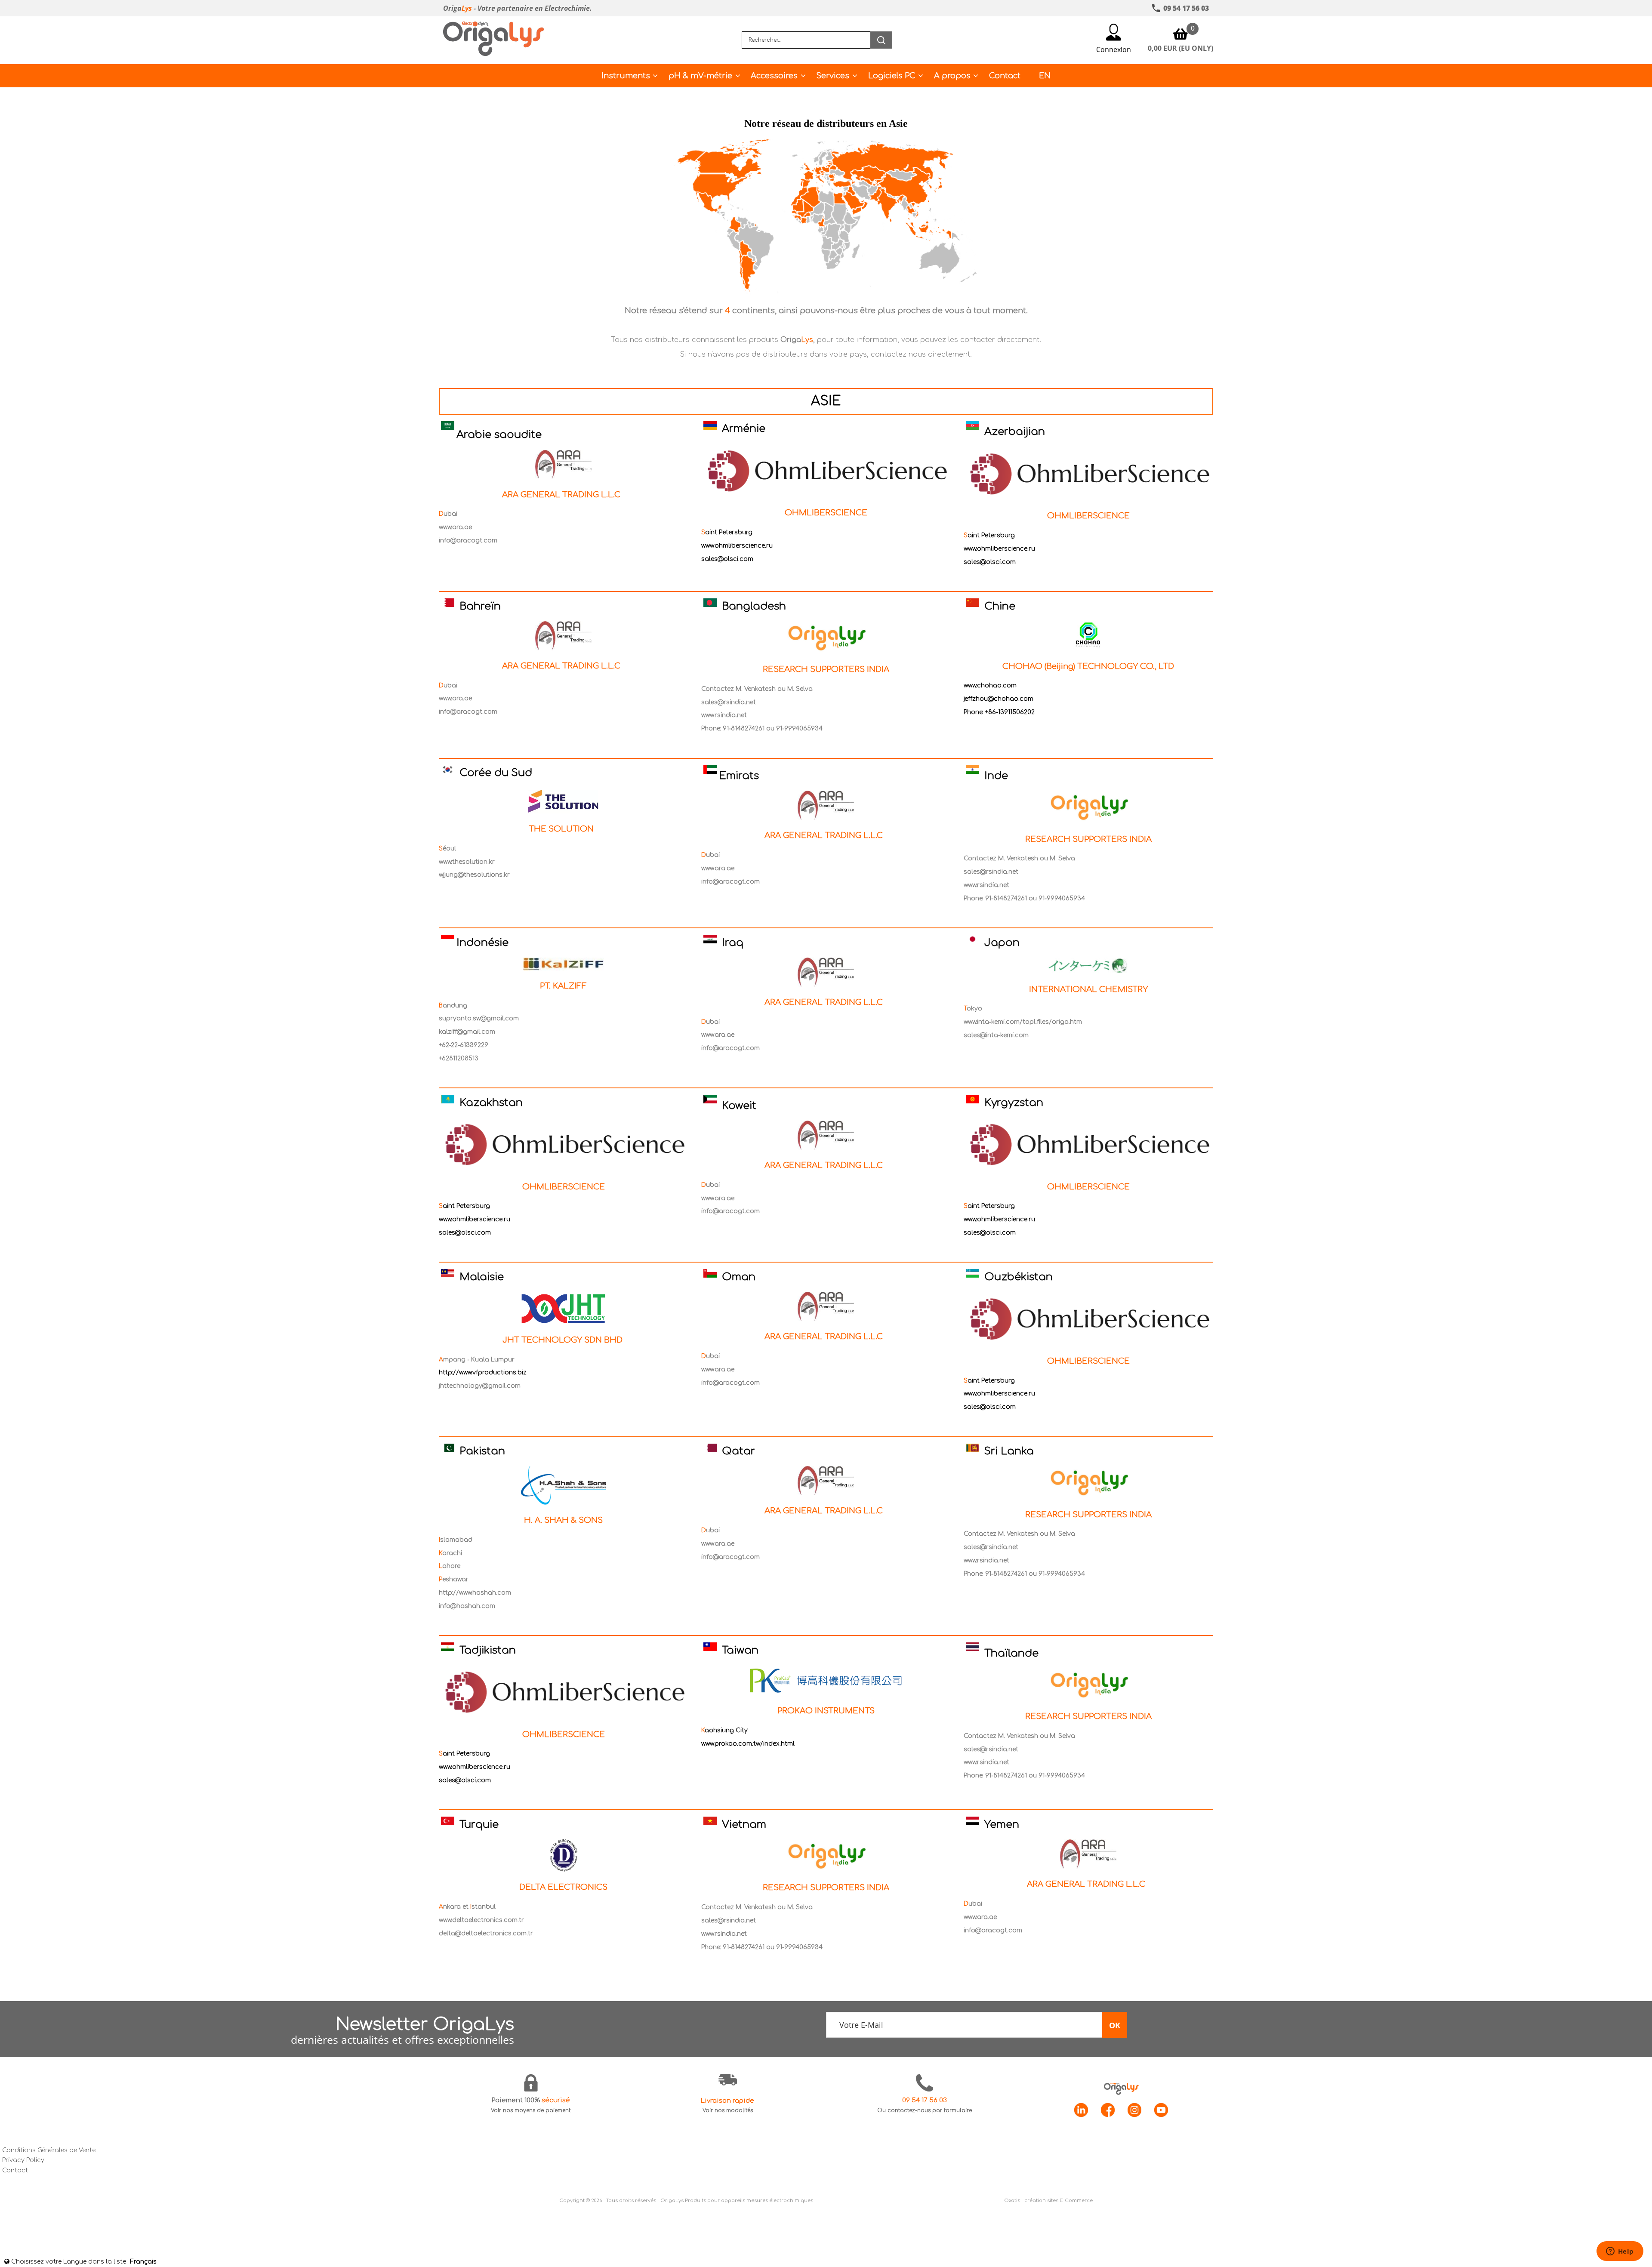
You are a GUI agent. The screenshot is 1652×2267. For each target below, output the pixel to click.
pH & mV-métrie (700, 76)
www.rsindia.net (724, 715)
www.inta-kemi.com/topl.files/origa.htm (1023, 1022)
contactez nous (898, 354)
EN (1045, 76)
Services (833, 76)
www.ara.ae (455, 527)
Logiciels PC (892, 76)
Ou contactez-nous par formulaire (925, 2110)
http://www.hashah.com (475, 1593)
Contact (1005, 76)
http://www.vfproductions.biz (483, 1372)
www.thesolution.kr (467, 862)
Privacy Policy (23, 2160)
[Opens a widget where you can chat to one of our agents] (1620, 2252)
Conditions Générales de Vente (49, 2150)
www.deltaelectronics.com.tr (481, 1920)
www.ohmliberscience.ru (737, 546)
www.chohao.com (990, 685)
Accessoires (774, 76)
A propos (952, 76)
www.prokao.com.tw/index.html (748, 1744)
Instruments (626, 76)
